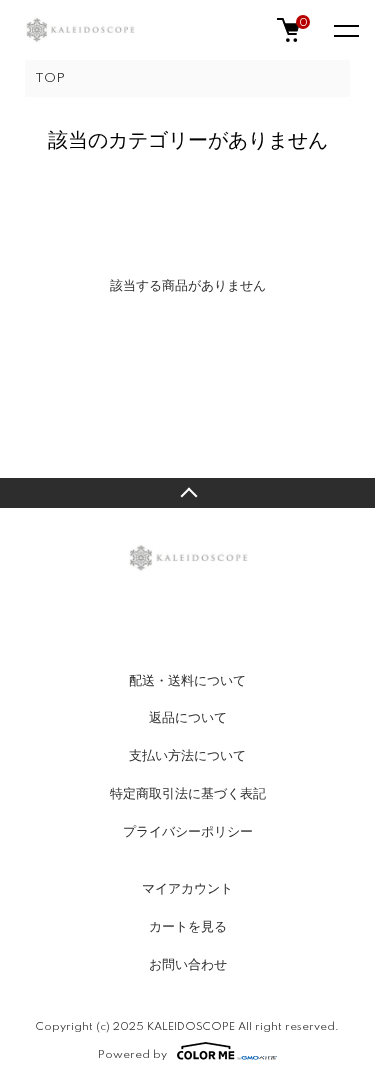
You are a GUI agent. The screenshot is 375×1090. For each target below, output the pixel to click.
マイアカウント (187, 889)
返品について (188, 718)
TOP (50, 78)
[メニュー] (345, 30)
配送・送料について (187, 681)
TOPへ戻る (187, 493)
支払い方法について (187, 756)
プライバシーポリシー (188, 832)
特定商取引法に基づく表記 (188, 794)
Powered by (132, 1054)
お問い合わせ (188, 965)
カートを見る (188, 927)
